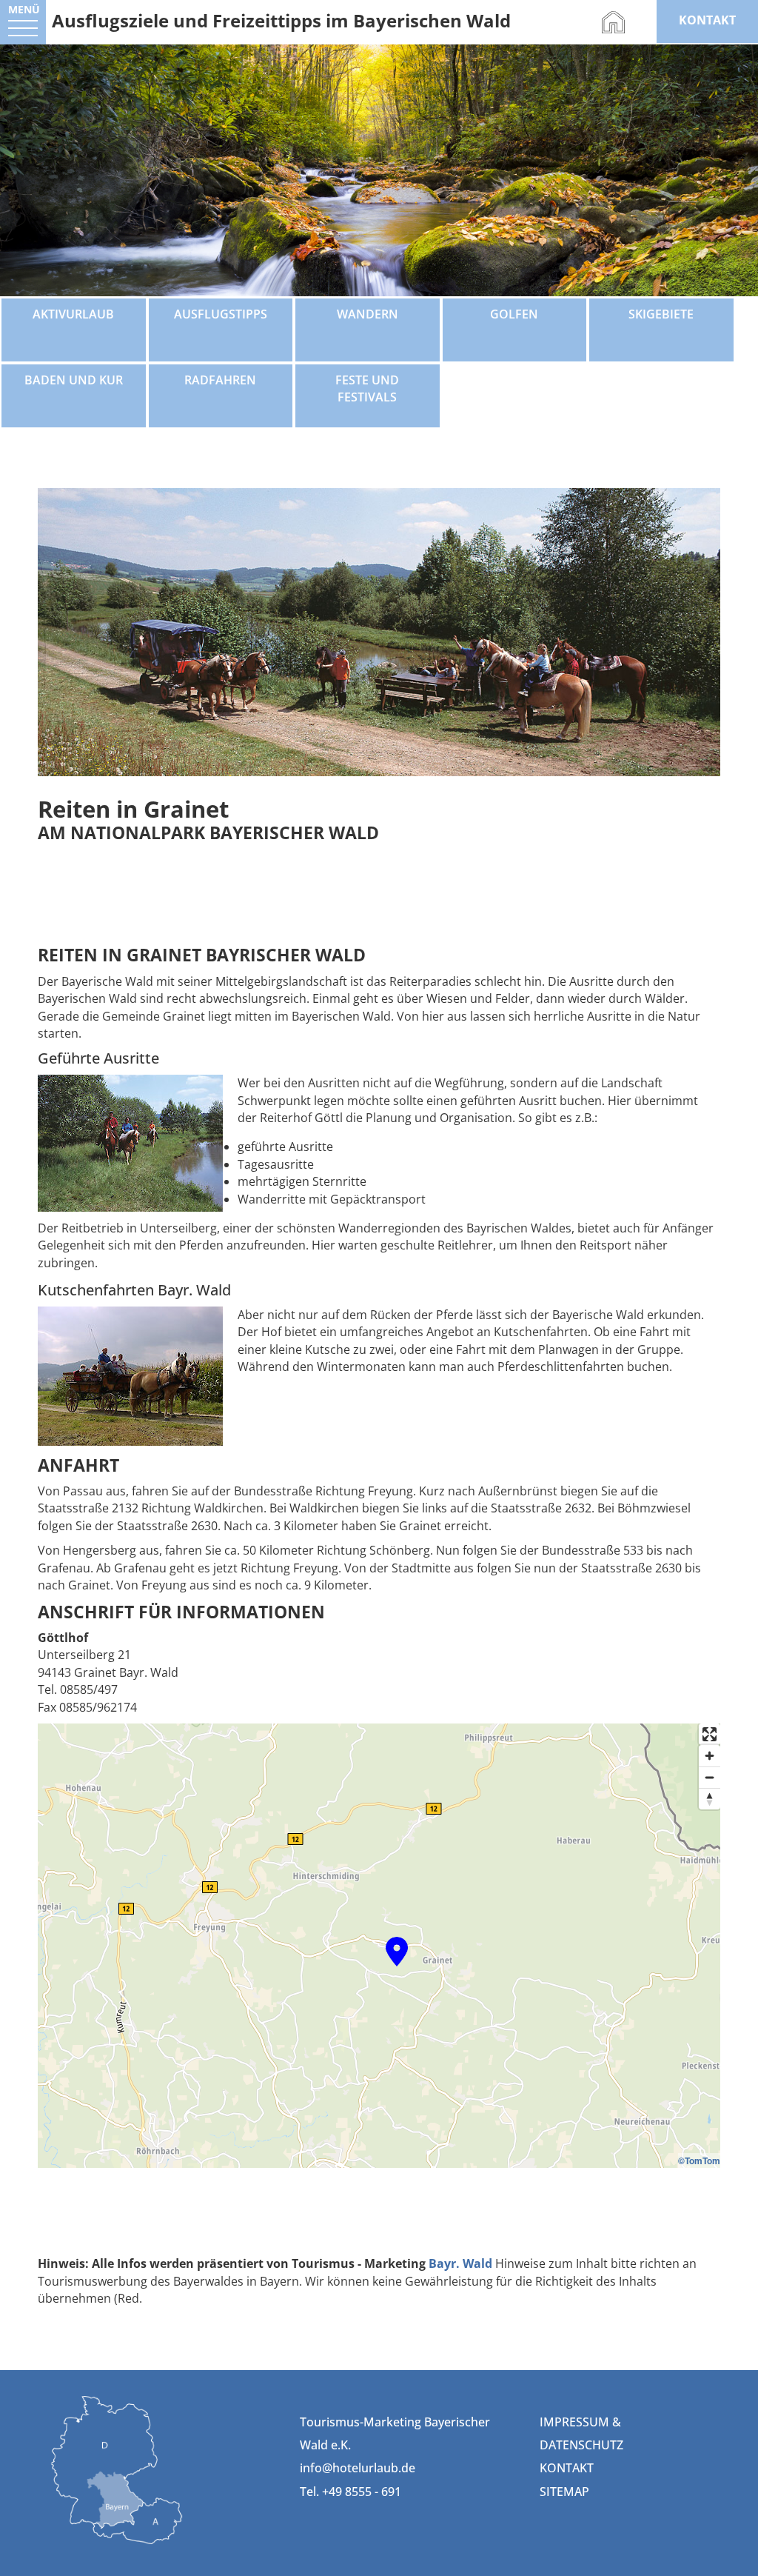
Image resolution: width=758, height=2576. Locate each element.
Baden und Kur (74, 380)
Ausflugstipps (221, 314)
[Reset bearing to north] (710, 1799)
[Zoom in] (710, 1756)
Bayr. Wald (460, 2263)
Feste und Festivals (367, 388)
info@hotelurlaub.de (358, 2468)
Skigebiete (661, 314)
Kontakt (567, 2468)
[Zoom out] (710, 1777)
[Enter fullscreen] (710, 1734)
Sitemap (564, 2492)
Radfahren (220, 380)
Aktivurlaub (73, 314)
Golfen (514, 314)
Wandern (368, 314)
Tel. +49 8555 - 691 (351, 2492)
